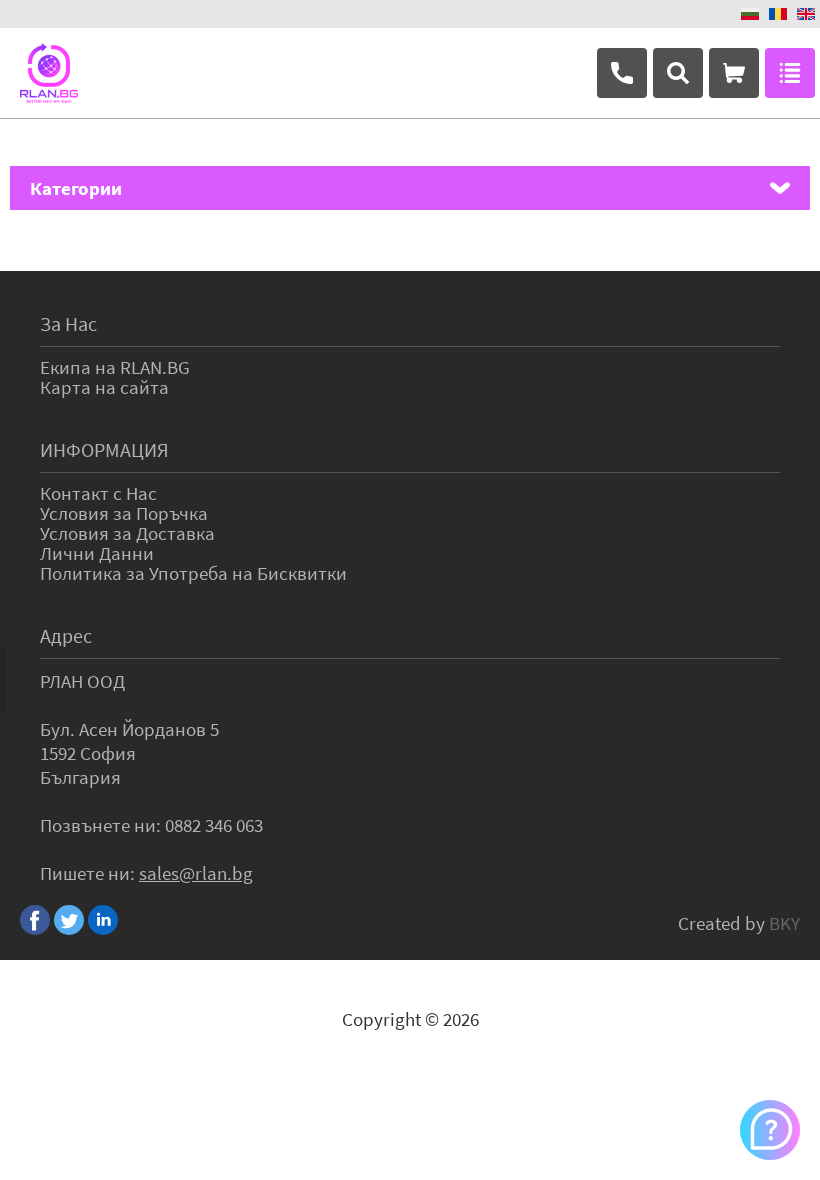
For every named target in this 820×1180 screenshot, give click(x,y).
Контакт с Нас (98, 493)
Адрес (66, 635)
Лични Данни (97, 553)
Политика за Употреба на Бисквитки (193, 573)
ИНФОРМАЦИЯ (104, 449)
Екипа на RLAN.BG (115, 367)
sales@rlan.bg (196, 873)
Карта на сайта (104, 387)
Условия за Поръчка (124, 513)
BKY (784, 923)
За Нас (68, 323)
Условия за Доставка (127, 533)
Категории (76, 188)
